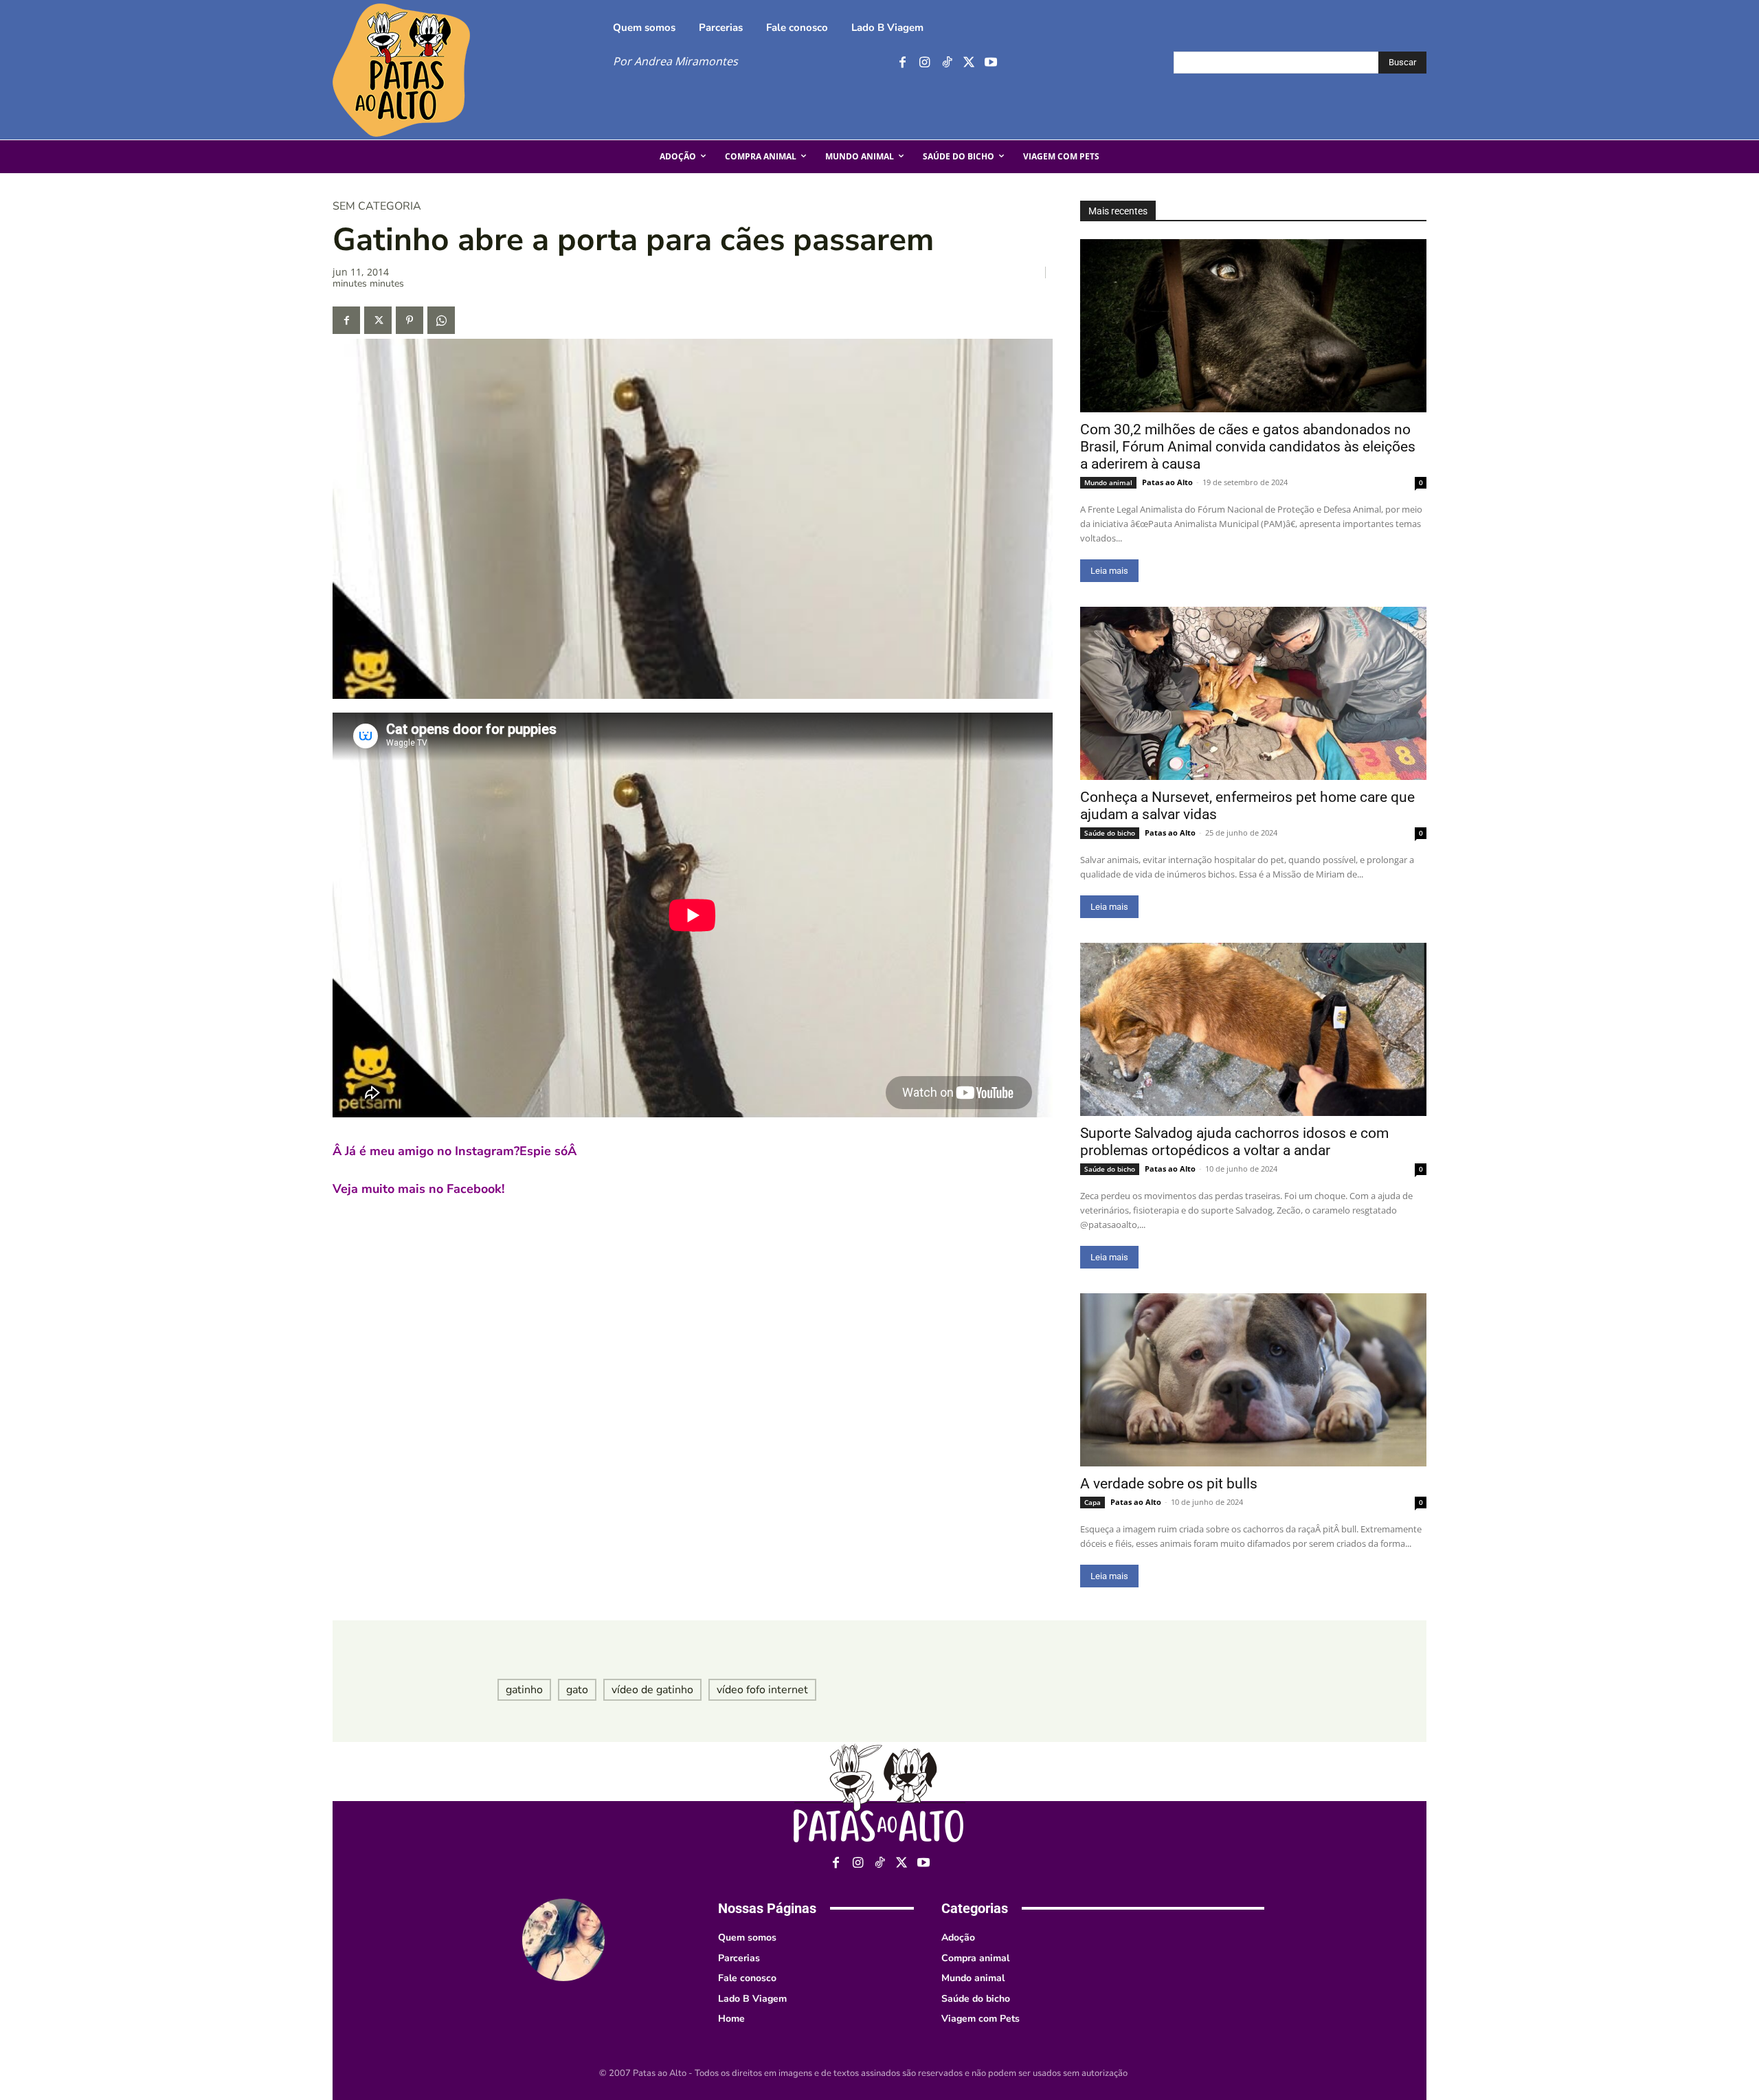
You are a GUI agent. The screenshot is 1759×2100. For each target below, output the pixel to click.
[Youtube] (990, 63)
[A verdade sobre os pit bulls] (1253, 1380)
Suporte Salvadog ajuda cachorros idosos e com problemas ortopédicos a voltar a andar (1234, 1142)
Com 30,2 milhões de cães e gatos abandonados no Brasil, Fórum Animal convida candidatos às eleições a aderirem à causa (1248, 447)
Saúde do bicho (1110, 833)
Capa (1093, 1502)
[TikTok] (946, 63)
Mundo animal (1108, 482)
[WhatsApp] (441, 320)
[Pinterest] (410, 320)
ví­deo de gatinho (652, 1690)
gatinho (524, 1690)
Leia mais (1109, 571)
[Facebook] (903, 63)
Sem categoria (377, 206)
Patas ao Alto (1167, 482)
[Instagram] (925, 63)
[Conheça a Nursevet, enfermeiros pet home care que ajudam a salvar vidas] (1253, 693)
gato (577, 1690)
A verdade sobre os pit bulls (1169, 1484)
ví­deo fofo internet (762, 1690)
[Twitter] (968, 63)
